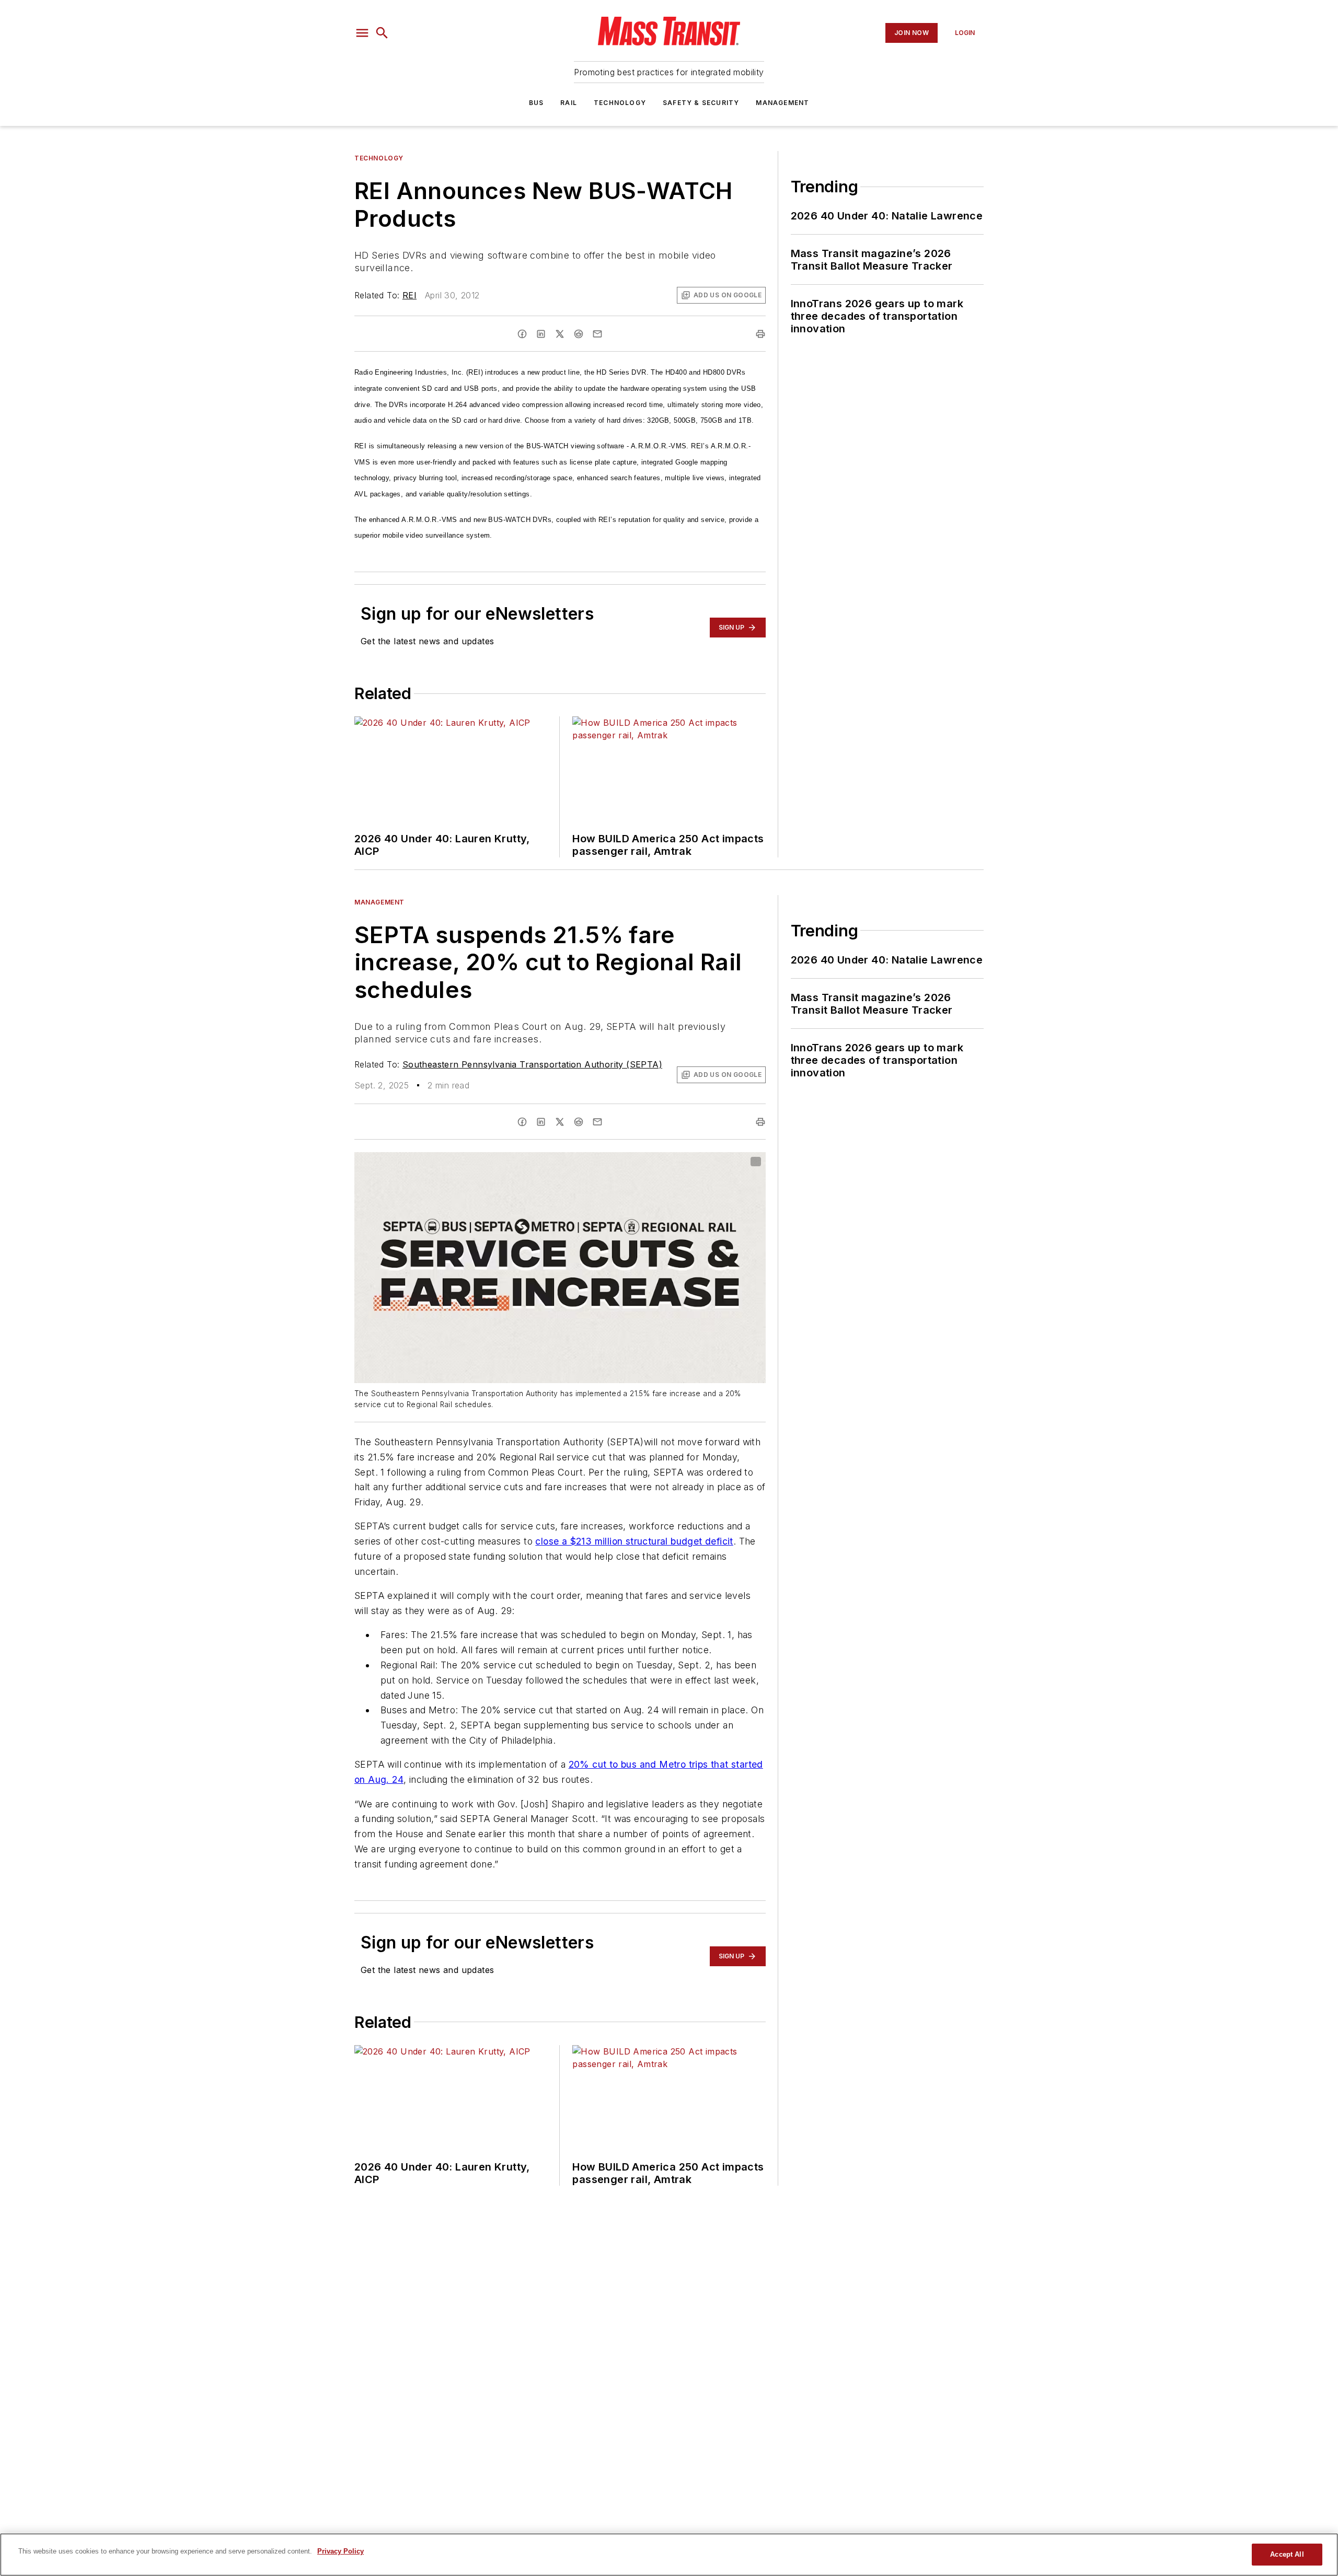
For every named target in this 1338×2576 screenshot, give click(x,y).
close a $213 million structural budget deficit (634, 1541)
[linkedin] (541, 334)
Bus (537, 103)
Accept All (1287, 2554)
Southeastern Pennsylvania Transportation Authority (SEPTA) (532, 1064)
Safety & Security (701, 103)
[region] (669, 2555)
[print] (760, 334)
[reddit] (579, 334)
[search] (382, 33)
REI (410, 295)
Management (782, 103)
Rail (569, 103)
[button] (362, 33)
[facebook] (522, 334)
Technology (620, 103)
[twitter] (560, 334)
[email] (597, 334)
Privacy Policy (341, 2551)
